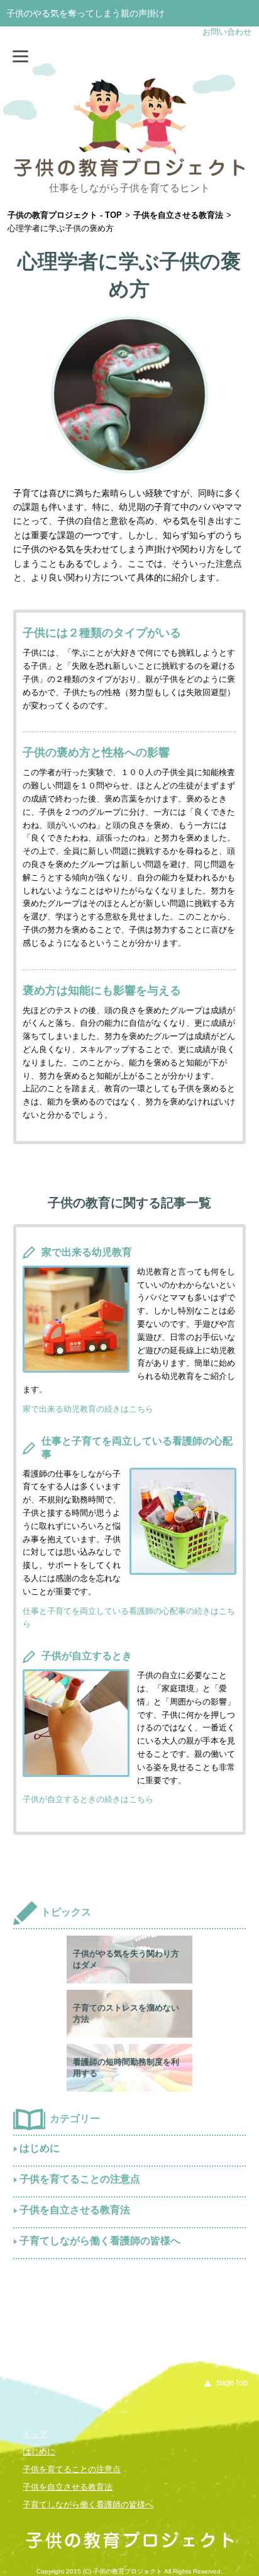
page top (232, 2382)
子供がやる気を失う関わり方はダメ (126, 1959)
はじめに (40, 2148)
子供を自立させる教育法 (75, 2210)
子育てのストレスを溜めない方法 (126, 2013)
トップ (35, 2434)
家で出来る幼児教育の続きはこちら (88, 1409)
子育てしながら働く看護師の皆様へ (100, 2241)
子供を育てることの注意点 (80, 2179)
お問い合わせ (227, 32)
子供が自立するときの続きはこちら (88, 1799)
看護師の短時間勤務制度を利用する (126, 2068)
